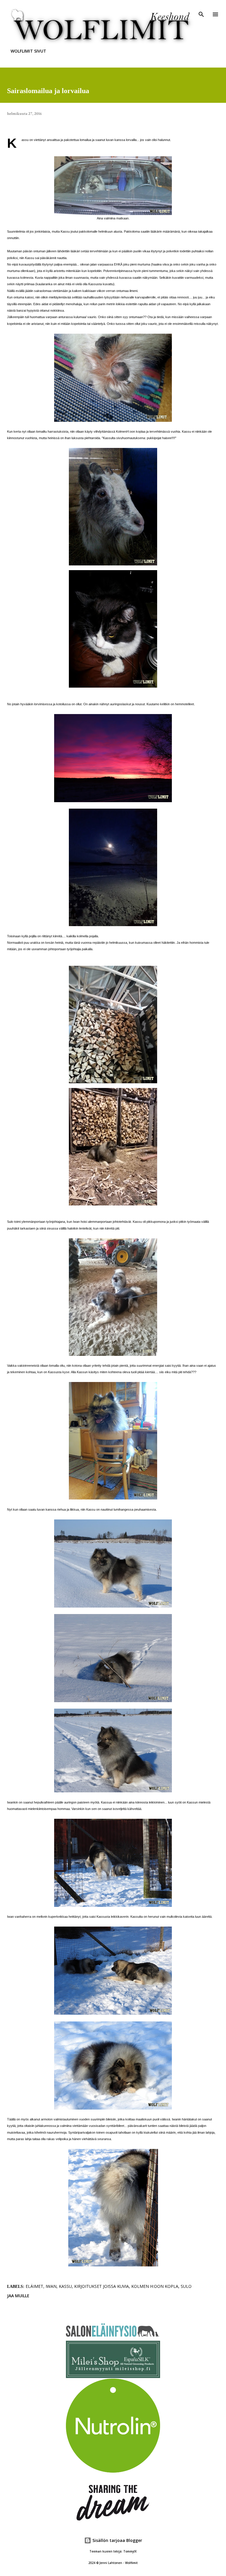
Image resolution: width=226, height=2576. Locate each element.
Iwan (51, 2286)
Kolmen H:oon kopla (155, 2286)
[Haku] (201, 11)
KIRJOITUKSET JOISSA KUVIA (102, 2286)
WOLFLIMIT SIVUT (28, 51)
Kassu (65, 2286)
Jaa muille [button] (18, 2296)
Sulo (186, 2286)
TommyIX (130, 2551)
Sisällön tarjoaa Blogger (117, 2540)
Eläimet (34, 2286)
